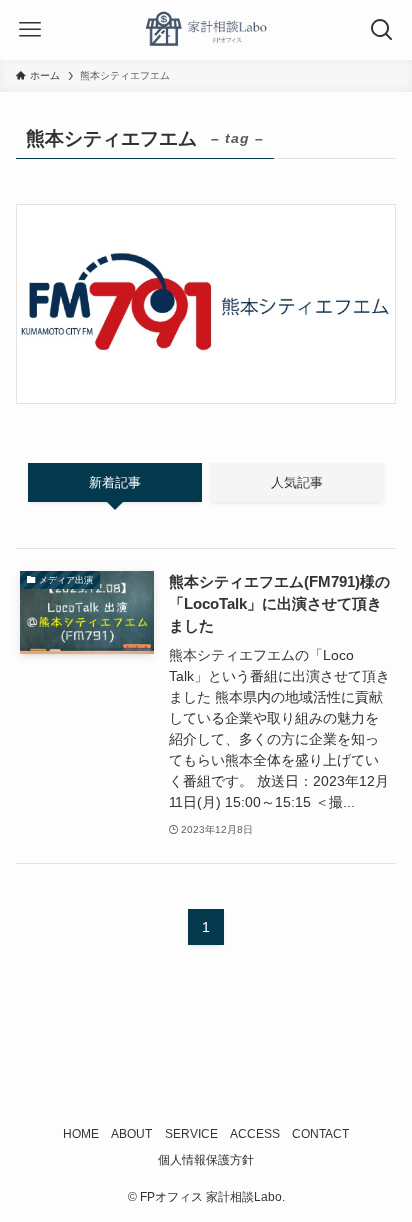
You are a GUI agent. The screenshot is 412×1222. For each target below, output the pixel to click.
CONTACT (320, 1134)
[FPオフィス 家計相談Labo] (206, 30)
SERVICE (191, 1134)
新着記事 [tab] (115, 482)
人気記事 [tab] (297, 482)
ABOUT (131, 1134)
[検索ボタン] (382, 30)
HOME (81, 1134)
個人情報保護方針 (206, 1160)
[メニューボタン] (30, 30)
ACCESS (255, 1134)
